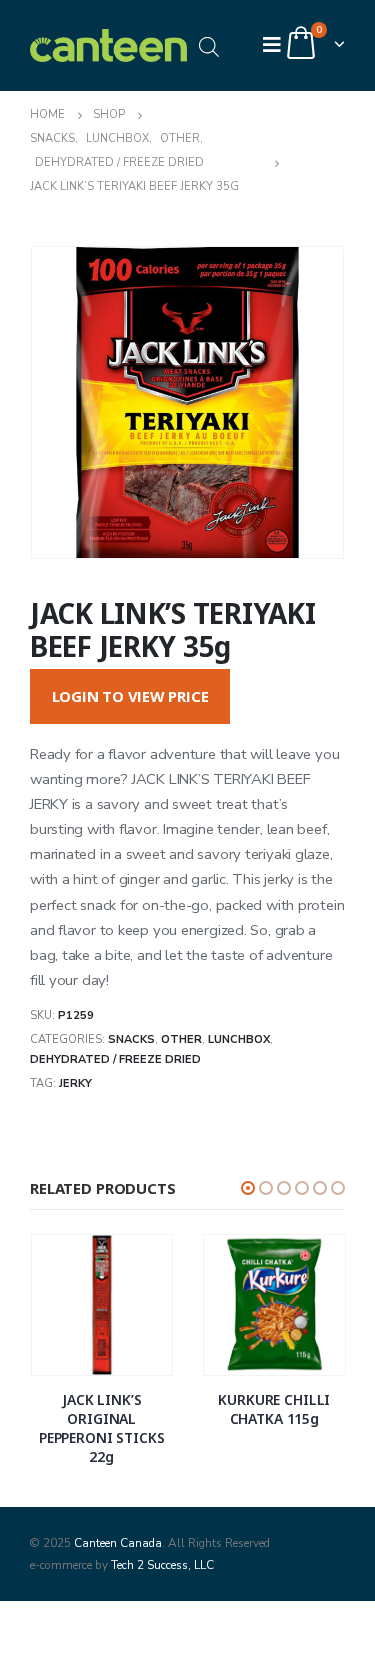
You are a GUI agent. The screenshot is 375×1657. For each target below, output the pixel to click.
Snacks (131, 1039)
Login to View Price (130, 696)
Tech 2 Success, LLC (162, 1565)
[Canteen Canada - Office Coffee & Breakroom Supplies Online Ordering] (109, 45)
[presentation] (55, 403)
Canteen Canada (118, 1543)
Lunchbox (239, 1039)
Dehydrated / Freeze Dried (115, 1059)
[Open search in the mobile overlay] (209, 45)
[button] (248, 1188)
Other (181, 1039)
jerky (75, 1083)
